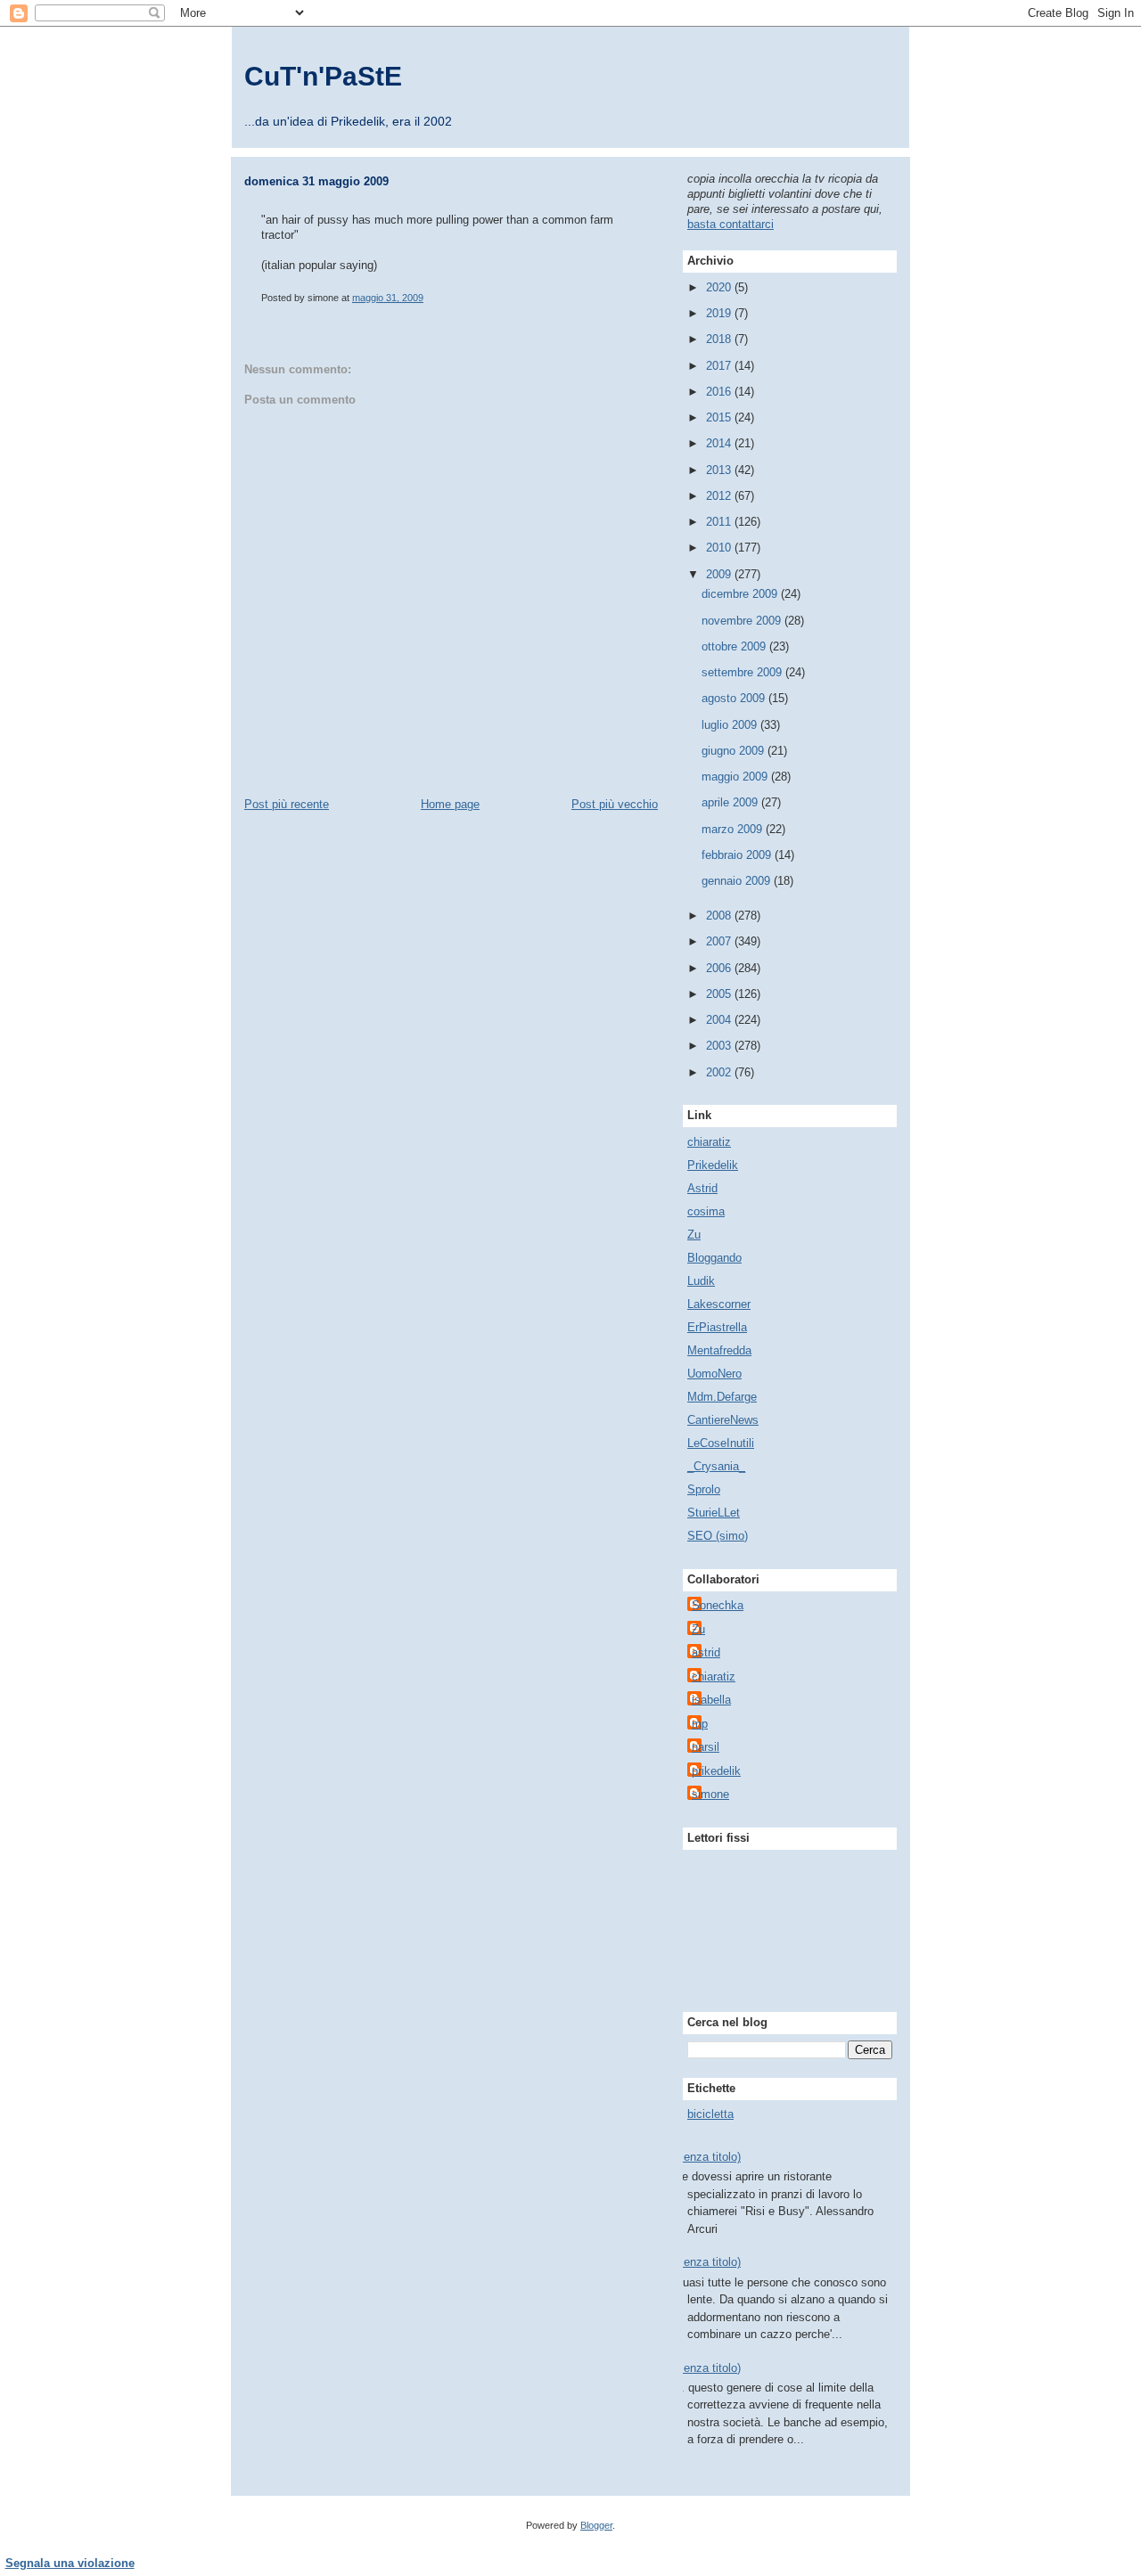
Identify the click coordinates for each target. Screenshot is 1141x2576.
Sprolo (704, 1489)
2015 (720, 417)
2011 (720, 522)
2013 (720, 470)
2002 (720, 1072)
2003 (720, 1046)
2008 (720, 916)
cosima (706, 1211)
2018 (720, 339)
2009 (720, 574)
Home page (450, 804)
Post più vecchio (615, 804)
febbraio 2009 (738, 855)
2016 (720, 392)
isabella (711, 1700)
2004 (720, 1020)
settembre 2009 (743, 672)
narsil (706, 1747)
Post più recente (287, 804)
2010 (720, 548)
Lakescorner (719, 1304)
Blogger (596, 2525)
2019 (720, 313)
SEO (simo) (718, 1536)
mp (700, 1724)
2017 (720, 366)
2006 (720, 968)
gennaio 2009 (738, 881)
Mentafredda (719, 1350)
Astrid (702, 1188)
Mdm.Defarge (722, 1397)
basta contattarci (731, 224)
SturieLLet (714, 1513)
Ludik (701, 1281)
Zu (694, 1235)
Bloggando (714, 1258)
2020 (720, 287)
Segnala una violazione (70, 2563)
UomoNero (714, 1374)
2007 (720, 941)
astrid (706, 1652)
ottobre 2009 (735, 646)
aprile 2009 (731, 802)
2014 (720, 443)
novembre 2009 (743, 621)
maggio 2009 (736, 777)
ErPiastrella (717, 1327)
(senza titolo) (707, 2157)
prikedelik (716, 1771)
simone (710, 1794)
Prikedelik (713, 1165)
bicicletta (710, 2114)
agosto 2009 (735, 698)
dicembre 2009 (741, 594)
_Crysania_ (716, 1466)
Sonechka (718, 1605)
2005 (720, 994)
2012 (720, 496)
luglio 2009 (731, 725)
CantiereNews (723, 1420)
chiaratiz (709, 1142)
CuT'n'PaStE (323, 76)
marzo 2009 (734, 829)
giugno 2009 (735, 751)
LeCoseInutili (721, 1443)
